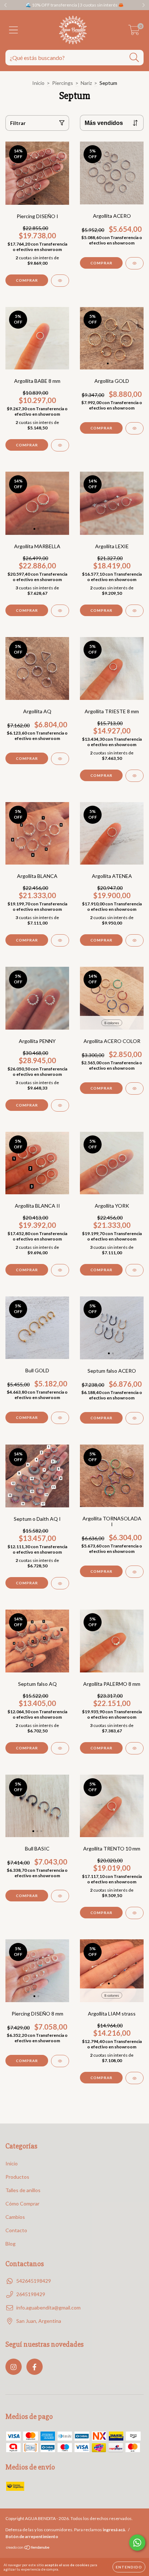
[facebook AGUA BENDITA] (35, 2367)
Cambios (15, 2217)
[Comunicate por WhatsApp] (137, 2543)
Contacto (16, 2230)
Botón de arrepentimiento (32, 2536)
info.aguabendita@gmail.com (48, 2307)
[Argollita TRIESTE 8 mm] (135, 776)
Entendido (129, 2567)
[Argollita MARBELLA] (60, 611)
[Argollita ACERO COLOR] (135, 1088)
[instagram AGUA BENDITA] (14, 2367)
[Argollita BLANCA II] (60, 1270)
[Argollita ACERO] (135, 263)
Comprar (27, 280)
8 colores (112, 1023)
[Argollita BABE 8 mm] (60, 445)
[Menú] (14, 30)
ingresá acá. (114, 2530)
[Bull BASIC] (60, 1896)
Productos (17, 2177)
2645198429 (31, 2294)
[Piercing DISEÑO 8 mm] (60, 2061)
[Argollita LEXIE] (135, 611)
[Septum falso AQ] (60, 1748)
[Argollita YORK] (135, 1270)
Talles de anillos (23, 2190)
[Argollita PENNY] (60, 1105)
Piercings (63, 83)
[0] (134, 32)
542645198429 (34, 2281)
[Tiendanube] (28, 2548)
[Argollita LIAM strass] (135, 2078)
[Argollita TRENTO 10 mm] (135, 1913)
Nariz (86, 83)
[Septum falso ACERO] (135, 1418)
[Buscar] (134, 58)
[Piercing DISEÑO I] (60, 281)
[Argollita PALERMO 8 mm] (135, 1748)
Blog (10, 2244)
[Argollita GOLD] (135, 428)
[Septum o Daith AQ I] (60, 1583)
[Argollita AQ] (60, 759)
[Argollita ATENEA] (135, 940)
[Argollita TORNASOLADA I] (135, 1572)
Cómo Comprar (22, 2203)
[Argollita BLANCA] (60, 940)
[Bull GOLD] (60, 1418)
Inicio (38, 83)
